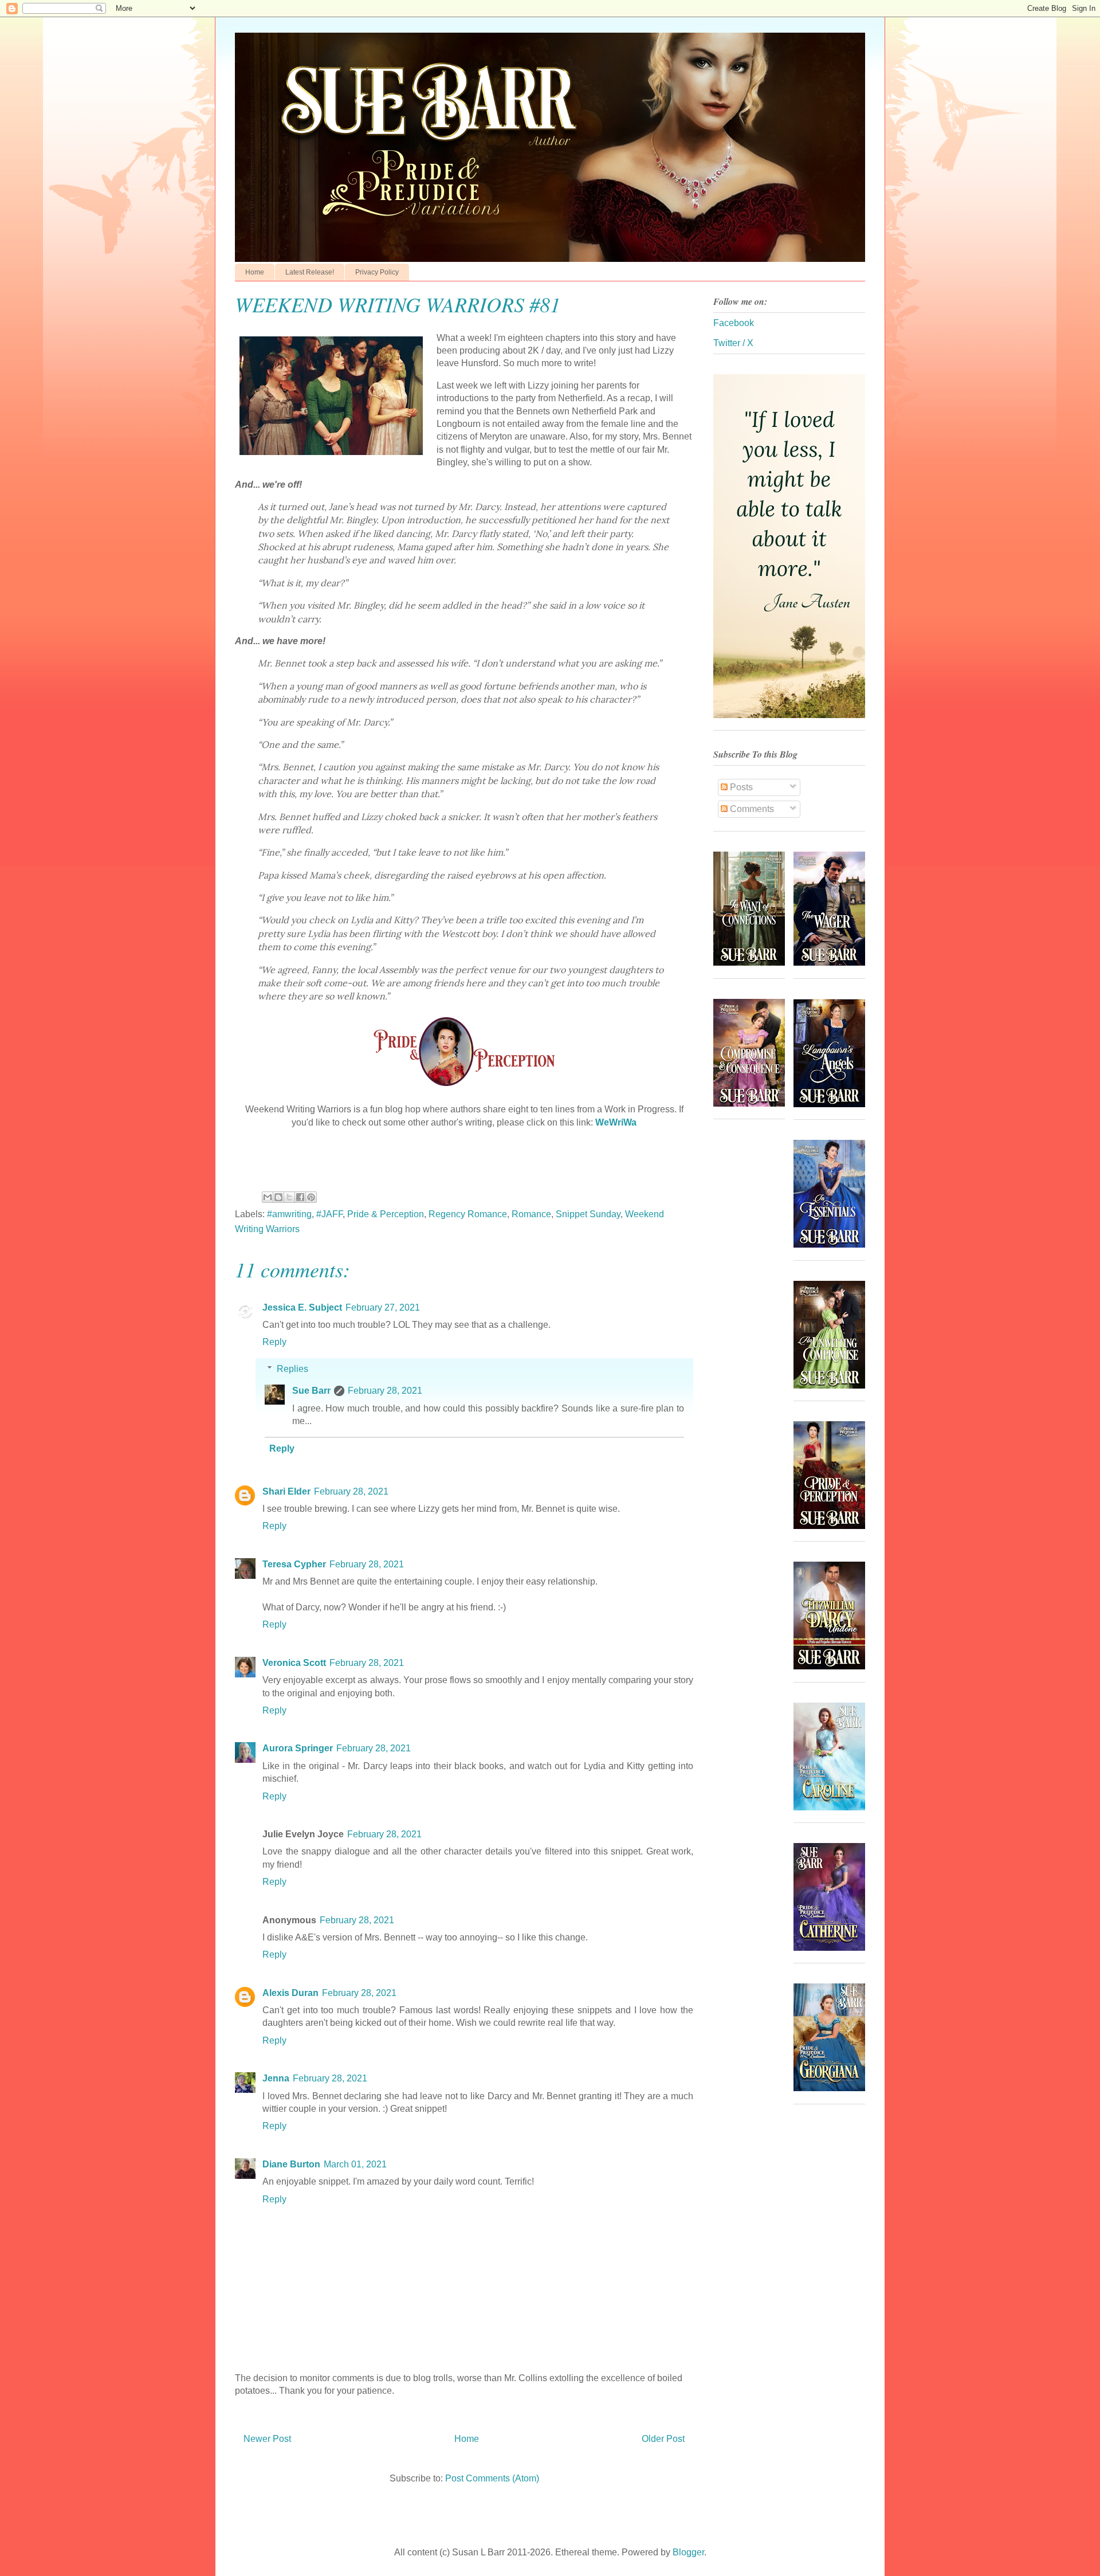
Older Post (663, 2439)
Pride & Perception (386, 1214)
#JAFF (329, 1214)
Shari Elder (286, 1491)
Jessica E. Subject (302, 1307)
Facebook (734, 323)
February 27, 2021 (383, 1307)
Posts (740, 787)
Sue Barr (311, 1391)
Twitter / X (733, 343)
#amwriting (289, 1214)
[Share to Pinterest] (311, 1197)
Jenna (276, 2078)
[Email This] (268, 1197)
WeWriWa (616, 1122)
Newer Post (267, 2439)
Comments (751, 809)
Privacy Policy (377, 272)
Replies (292, 1369)
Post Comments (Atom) (492, 2478)
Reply (274, 1342)
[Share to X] (289, 1197)
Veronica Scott (294, 1663)
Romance (531, 1214)
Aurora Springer (298, 1748)
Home (255, 272)
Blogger (688, 2552)
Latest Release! (310, 272)
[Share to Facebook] (300, 1197)
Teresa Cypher (294, 1564)
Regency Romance (468, 1214)
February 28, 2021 (385, 1391)
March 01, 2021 (355, 2164)
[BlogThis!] (278, 1197)
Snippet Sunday (588, 1214)
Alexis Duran (290, 1993)
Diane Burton (291, 2164)
